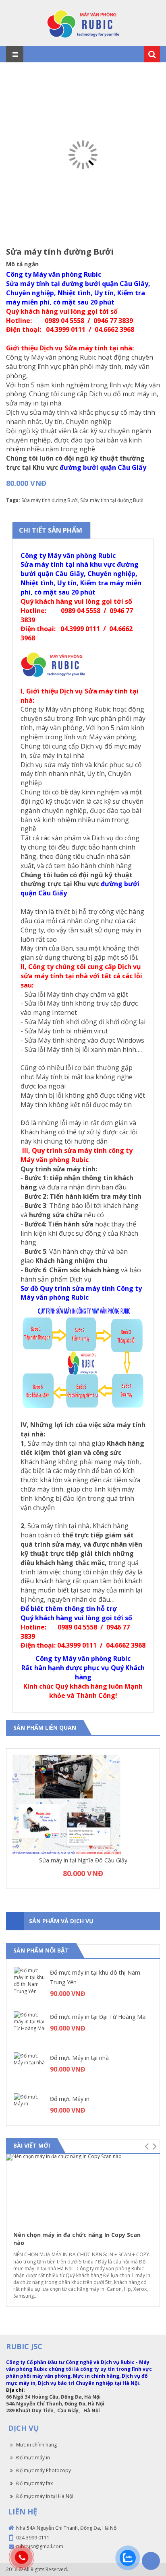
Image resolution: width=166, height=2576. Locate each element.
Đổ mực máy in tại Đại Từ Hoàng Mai (98, 2017)
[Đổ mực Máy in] (30, 2109)
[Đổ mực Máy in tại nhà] (30, 2068)
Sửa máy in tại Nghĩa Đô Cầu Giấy (83, 1860)
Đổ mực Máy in (70, 2099)
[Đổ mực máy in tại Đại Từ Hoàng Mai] (30, 2027)
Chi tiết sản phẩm (51, 530)
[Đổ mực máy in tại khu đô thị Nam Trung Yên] (30, 1983)
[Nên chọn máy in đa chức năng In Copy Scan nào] (83, 2189)
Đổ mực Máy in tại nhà (79, 2058)
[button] (146, 2146)
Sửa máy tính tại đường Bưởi (112, 500)
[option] (83, 1819)
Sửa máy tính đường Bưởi (50, 500)
